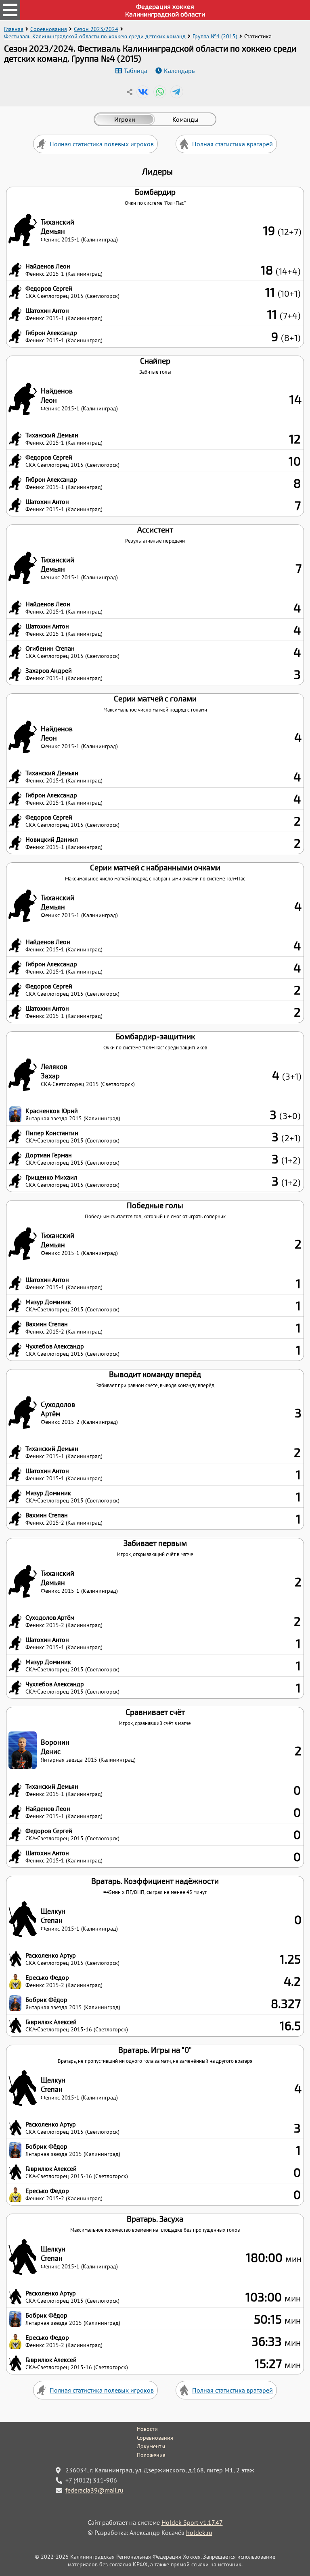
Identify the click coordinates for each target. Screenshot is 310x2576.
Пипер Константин (52, 1133)
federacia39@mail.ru (94, 2490)
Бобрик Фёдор (46, 2000)
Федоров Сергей (49, 288)
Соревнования (49, 29)
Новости (147, 2429)
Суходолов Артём (58, 1409)
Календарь (179, 71)
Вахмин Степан (47, 1324)
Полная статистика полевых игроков (102, 144)
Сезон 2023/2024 (96, 29)
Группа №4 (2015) (215, 36)
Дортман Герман (49, 1155)
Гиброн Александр (51, 333)
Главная (14, 29)
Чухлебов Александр (55, 1346)
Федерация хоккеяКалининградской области (165, 10)
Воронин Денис (55, 1747)
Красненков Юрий (52, 1111)
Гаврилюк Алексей (51, 2022)
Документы (151, 2446)
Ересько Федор (47, 1977)
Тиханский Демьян (58, 227)
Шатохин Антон (47, 310)
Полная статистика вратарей (232, 144)
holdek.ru (199, 2532)
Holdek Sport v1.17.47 (192, 2522)
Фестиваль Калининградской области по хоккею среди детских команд (95, 36)
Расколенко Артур (51, 1955)
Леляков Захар (54, 1071)
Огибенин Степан (50, 648)
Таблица (136, 71)
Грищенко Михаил (51, 1177)
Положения (151, 2455)
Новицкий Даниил (52, 839)
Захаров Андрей (49, 670)
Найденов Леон (48, 266)
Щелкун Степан (53, 1916)
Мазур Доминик (48, 1302)
